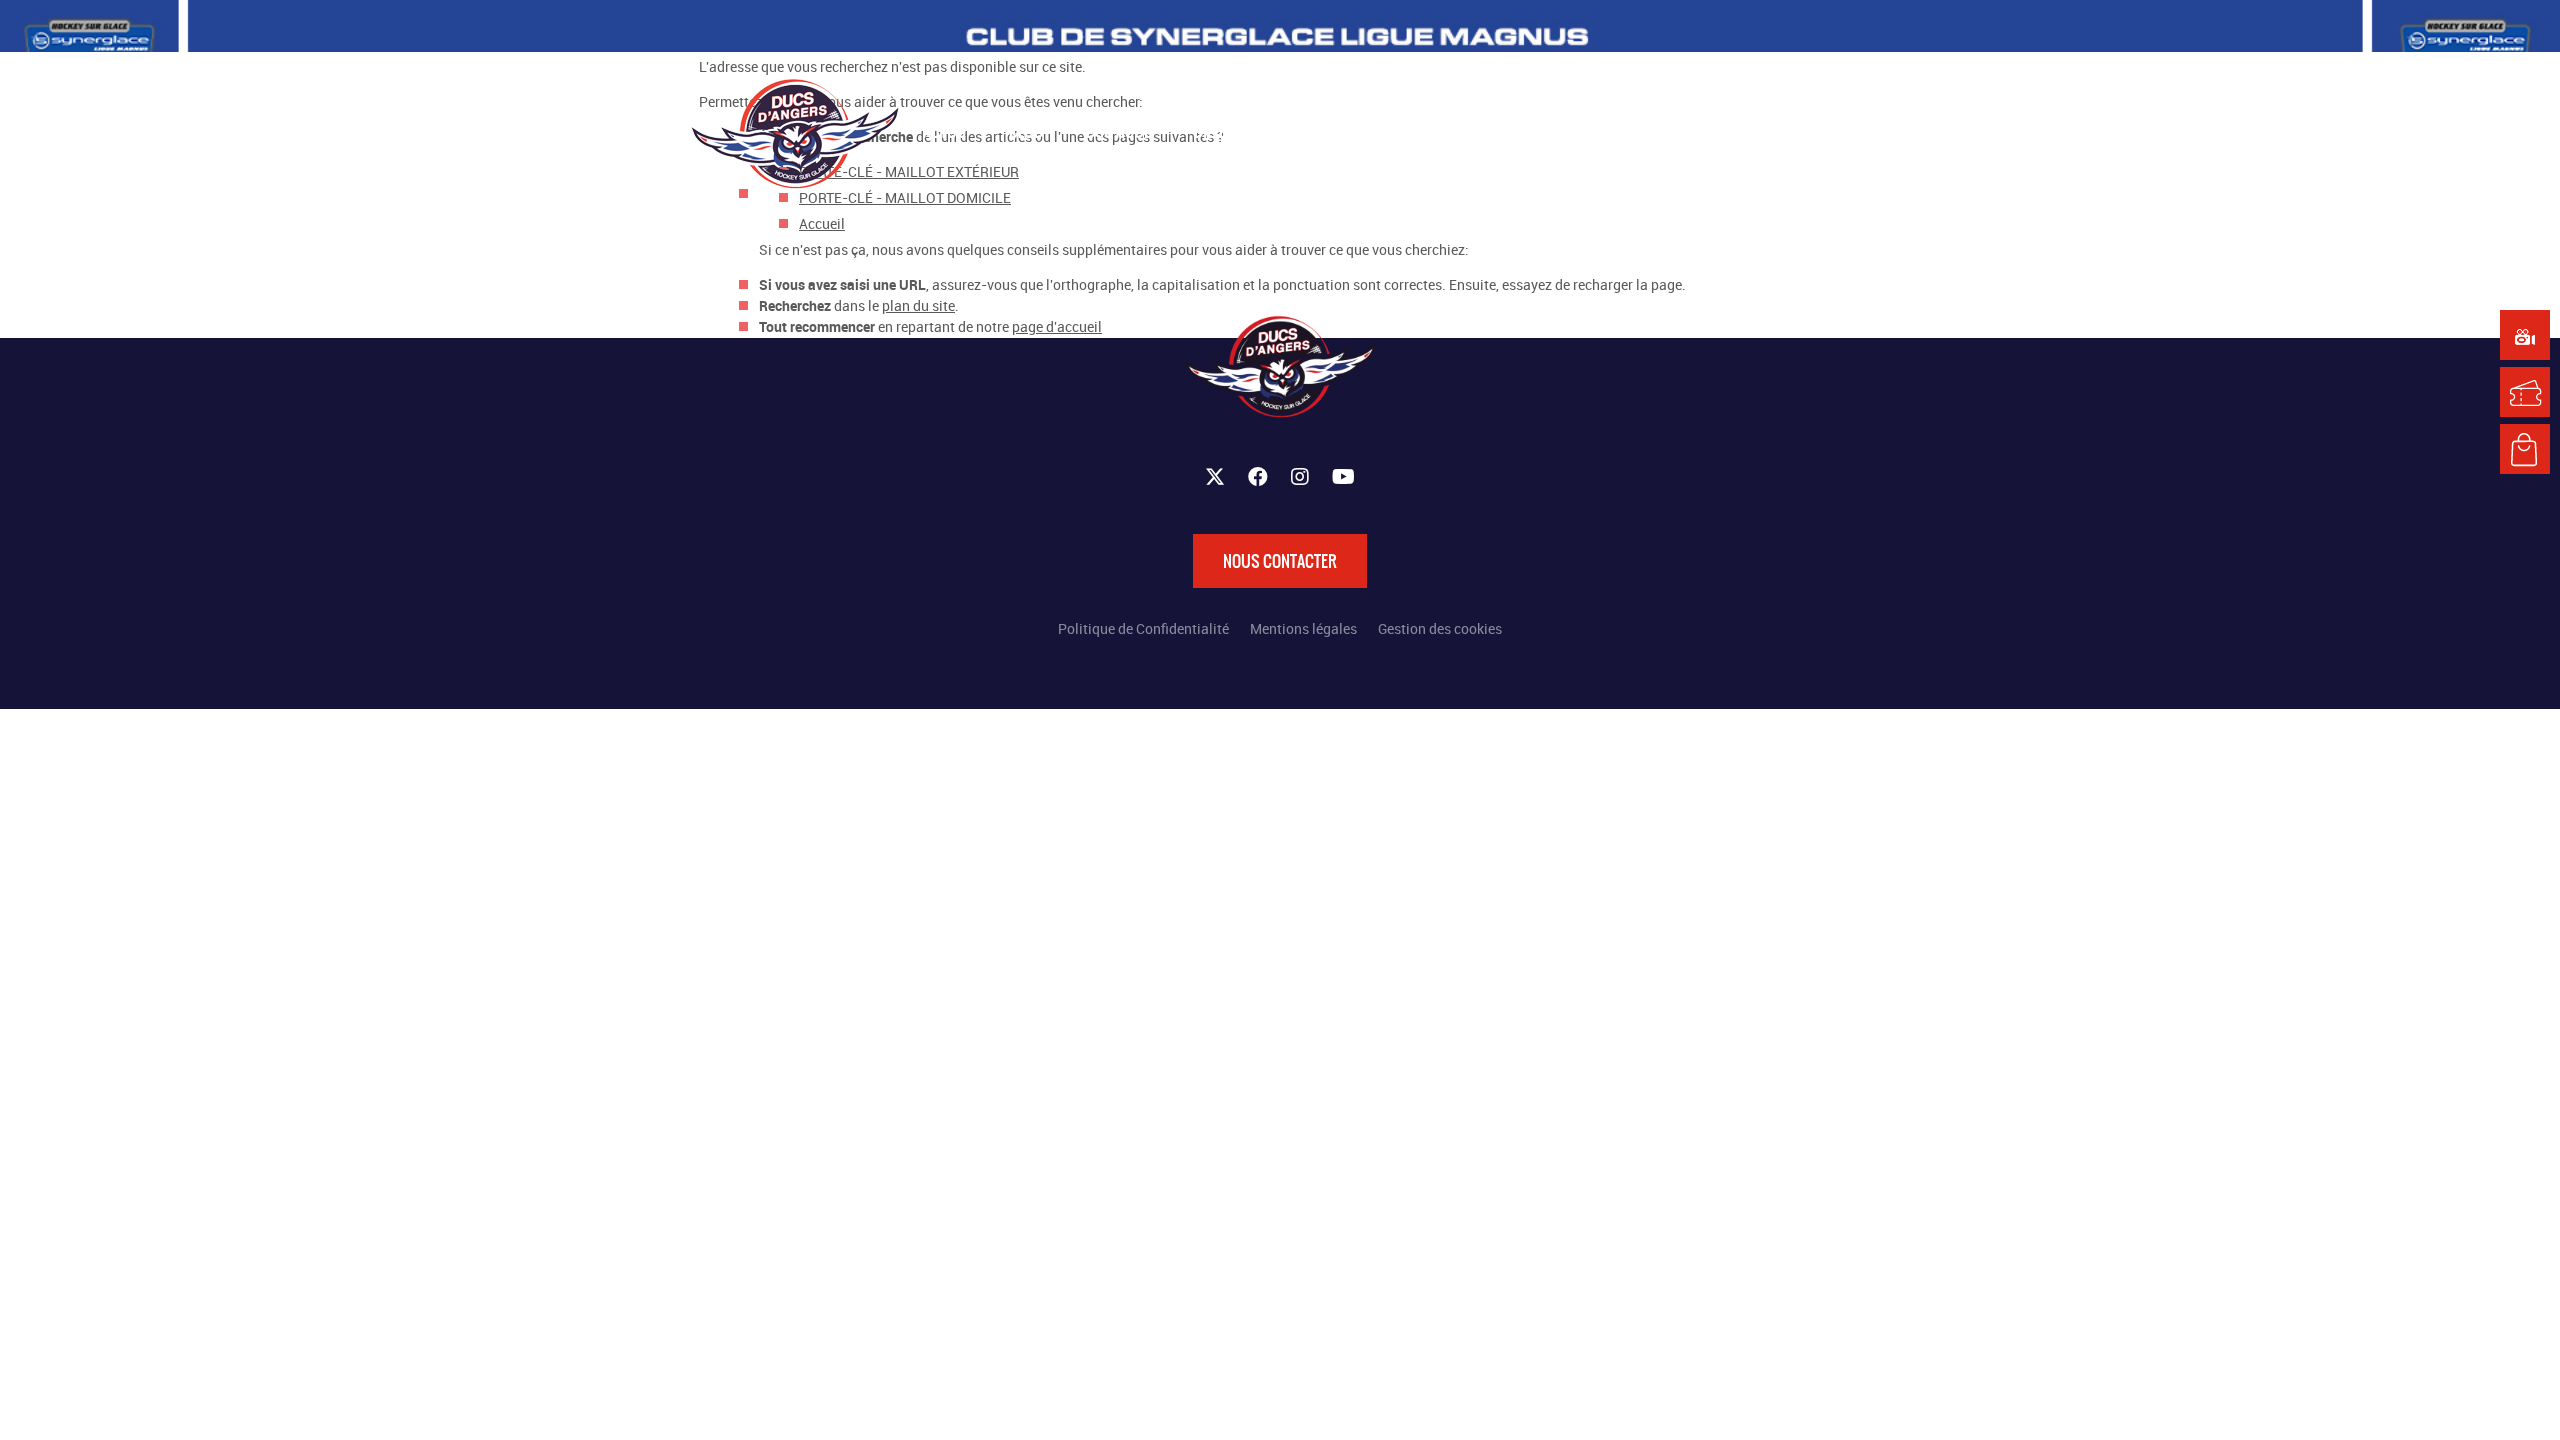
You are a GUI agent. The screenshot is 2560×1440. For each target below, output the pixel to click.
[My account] (1742, 132)
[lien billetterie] (2525, 392)
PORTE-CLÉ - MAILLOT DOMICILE (905, 197)
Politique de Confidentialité (1143, 628)
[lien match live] (2525, 335)
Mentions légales (1303, 628)
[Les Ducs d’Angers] (796, 133)
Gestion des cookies (1440, 628)
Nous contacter (1280, 561)
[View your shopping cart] (1702, 132)
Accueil (822, 223)
